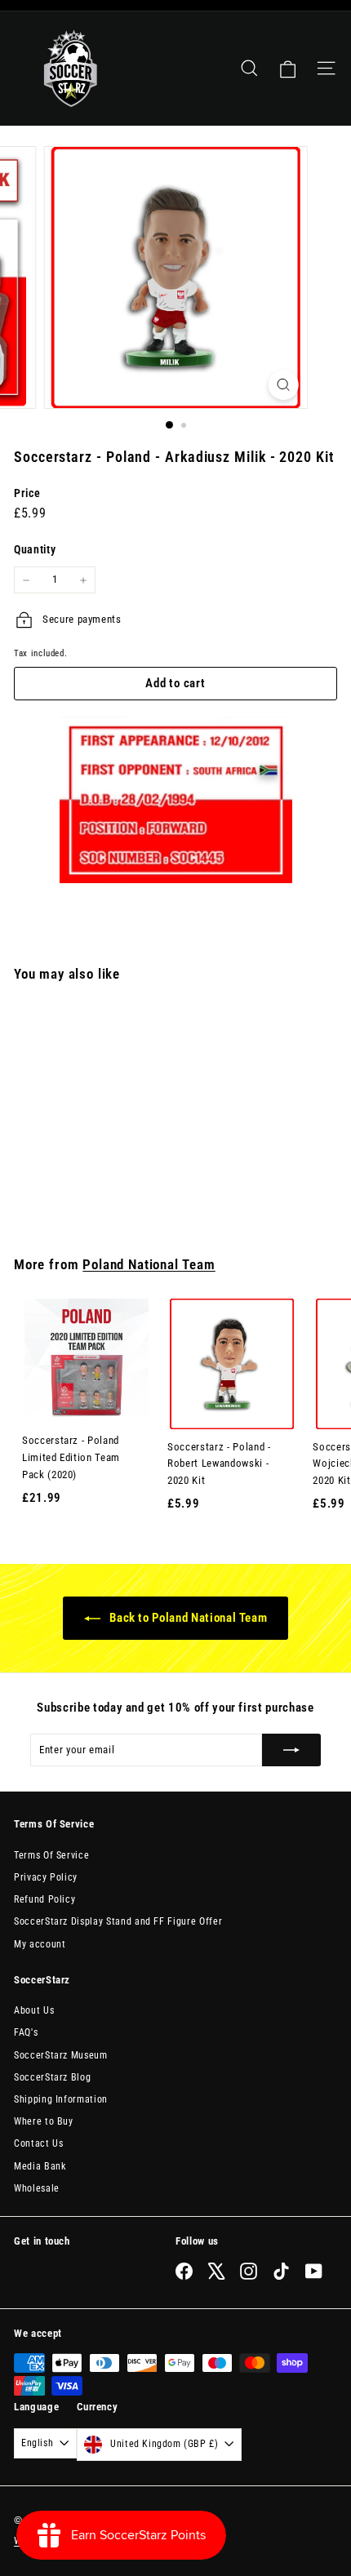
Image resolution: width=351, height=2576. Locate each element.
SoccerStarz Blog (52, 2077)
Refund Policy (44, 1899)
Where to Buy (44, 2121)
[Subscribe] (291, 1750)
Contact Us (39, 2143)
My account (40, 1944)
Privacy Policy (46, 1877)
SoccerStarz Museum (61, 2055)
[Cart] (288, 69)
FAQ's (26, 2032)
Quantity (35, 549)
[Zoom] (283, 385)
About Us (34, 2010)
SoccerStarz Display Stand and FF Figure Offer (118, 1921)
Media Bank (40, 2166)
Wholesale (37, 2188)
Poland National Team (149, 1265)
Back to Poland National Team (187, 1618)
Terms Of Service (51, 1855)
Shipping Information (61, 2099)
